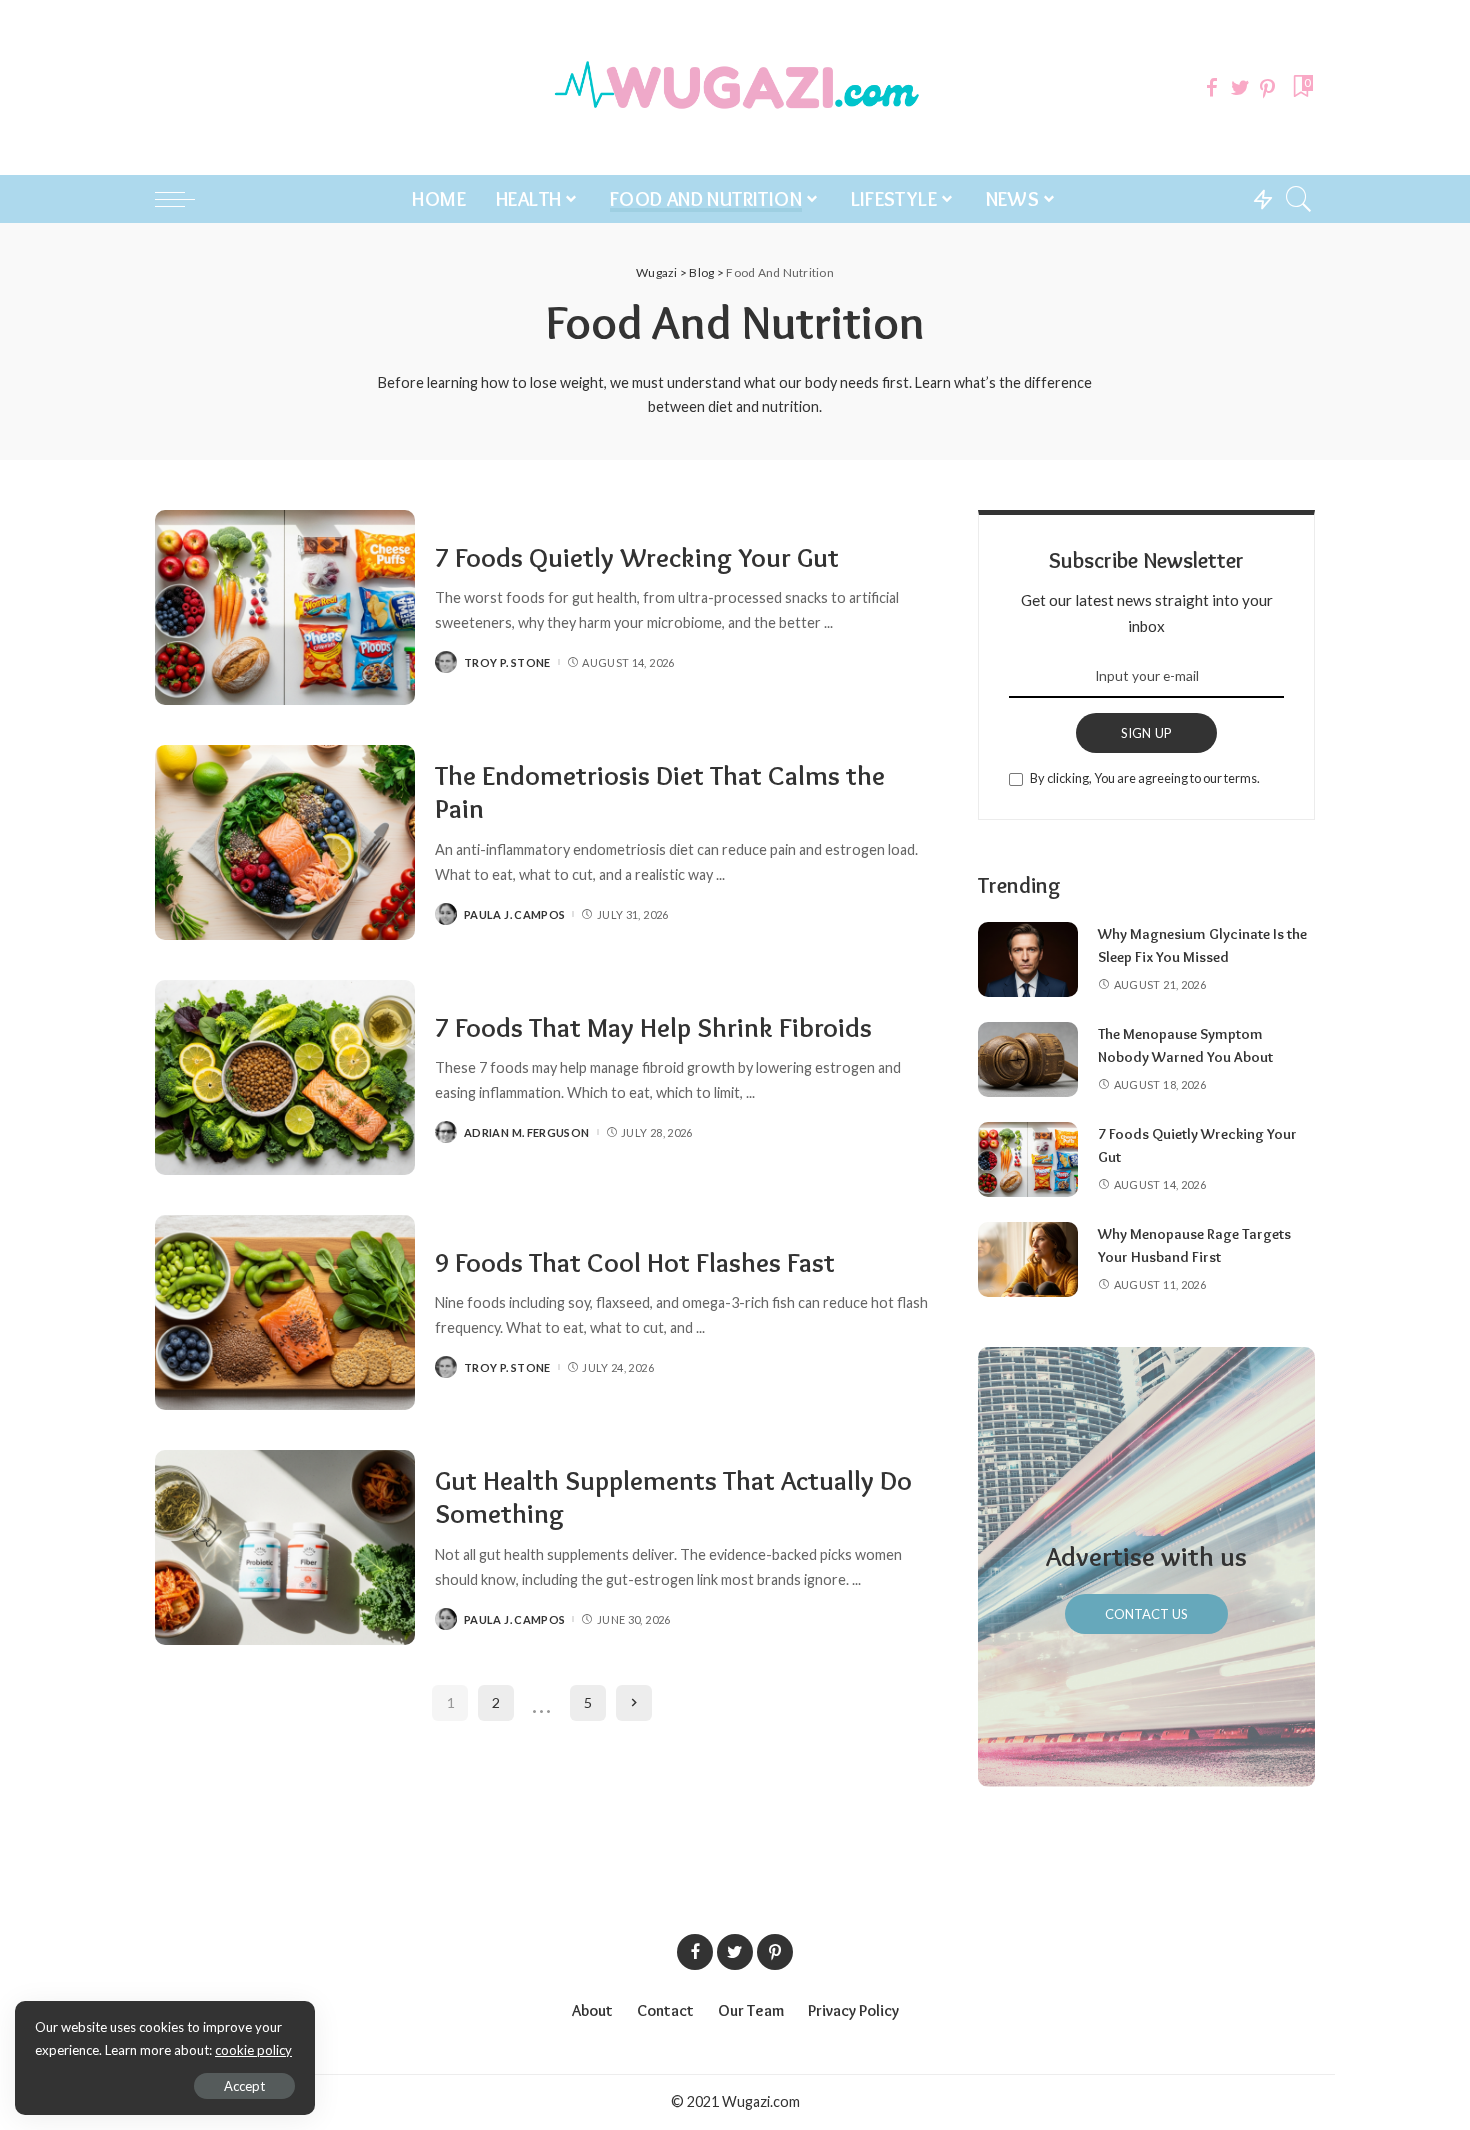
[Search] (1299, 199)
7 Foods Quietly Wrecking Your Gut (637, 557)
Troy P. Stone (507, 662)
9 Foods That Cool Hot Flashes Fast (635, 1262)
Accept (244, 2086)
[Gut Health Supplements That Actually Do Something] (285, 1547)
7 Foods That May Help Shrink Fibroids (653, 1027)
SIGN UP (1147, 733)
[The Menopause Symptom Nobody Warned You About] (1028, 1059)
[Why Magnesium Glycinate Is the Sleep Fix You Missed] (1028, 959)
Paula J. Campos (514, 914)
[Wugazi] (735, 87)
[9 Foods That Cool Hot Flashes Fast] (285, 1312)
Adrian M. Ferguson (527, 1132)
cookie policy (253, 2050)
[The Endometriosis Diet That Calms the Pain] (285, 842)
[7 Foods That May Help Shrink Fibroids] (285, 1077)
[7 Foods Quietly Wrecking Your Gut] (285, 607)
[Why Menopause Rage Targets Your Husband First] (1028, 1259)
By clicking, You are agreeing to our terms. (1145, 778)
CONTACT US (1146, 1614)
